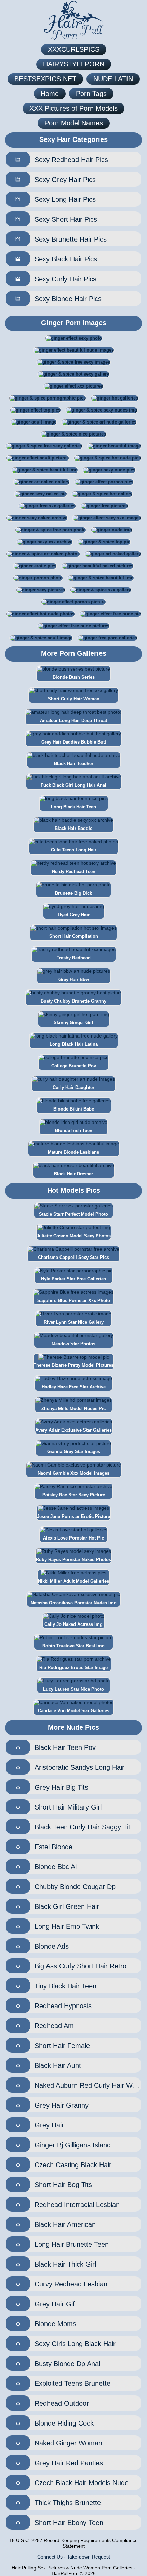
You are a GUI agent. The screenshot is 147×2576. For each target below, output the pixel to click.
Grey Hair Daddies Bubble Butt (74, 742)
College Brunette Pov (74, 1066)
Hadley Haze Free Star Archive (74, 1387)
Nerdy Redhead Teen (74, 872)
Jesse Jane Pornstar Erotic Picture (73, 1516)
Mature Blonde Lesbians (73, 1152)
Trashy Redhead (74, 958)
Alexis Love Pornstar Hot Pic (73, 1538)
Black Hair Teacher (74, 764)
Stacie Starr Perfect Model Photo (73, 1214)
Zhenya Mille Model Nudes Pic (73, 1408)
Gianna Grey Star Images (74, 1452)
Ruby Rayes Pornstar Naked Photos (73, 1560)
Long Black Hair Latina (74, 1044)
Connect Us (50, 2557)
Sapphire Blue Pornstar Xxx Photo (74, 1301)
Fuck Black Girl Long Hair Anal (73, 785)
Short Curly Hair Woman (74, 699)
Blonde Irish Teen (74, 1131)
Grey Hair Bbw (74, 979)
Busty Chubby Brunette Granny (73, 1001)
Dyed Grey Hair (74, 915)
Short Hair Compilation (74, 936)
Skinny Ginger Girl (73, 1023)
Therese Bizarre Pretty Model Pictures (73, 1365)
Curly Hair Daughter (73, 1087)
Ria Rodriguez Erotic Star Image (73, 1667)
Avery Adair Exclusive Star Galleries (73, 1430)
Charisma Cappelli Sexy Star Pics (73, 1257)
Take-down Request (89, 2557)
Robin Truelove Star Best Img (73, 1646)
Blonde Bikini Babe (74, 1109)
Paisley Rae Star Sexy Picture (74, 1495)
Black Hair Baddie (73, 828)
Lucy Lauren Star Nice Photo (73, 1689)
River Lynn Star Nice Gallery (74, 1322)
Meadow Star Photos (73, 1344)
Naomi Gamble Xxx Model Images (73, 1473)
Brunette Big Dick (73, 893)
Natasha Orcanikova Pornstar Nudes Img (74, 1603)
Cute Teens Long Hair (74, 850)
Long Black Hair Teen (73, 807)
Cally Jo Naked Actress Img (73, 1624)
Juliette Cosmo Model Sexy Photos (74, 1236)
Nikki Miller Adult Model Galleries (73, 1581)
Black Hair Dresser (73, 1174)
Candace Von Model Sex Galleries (74, 1711)
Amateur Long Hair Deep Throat (73, 720)
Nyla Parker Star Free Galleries (73, 1279)
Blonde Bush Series (74, 677)
